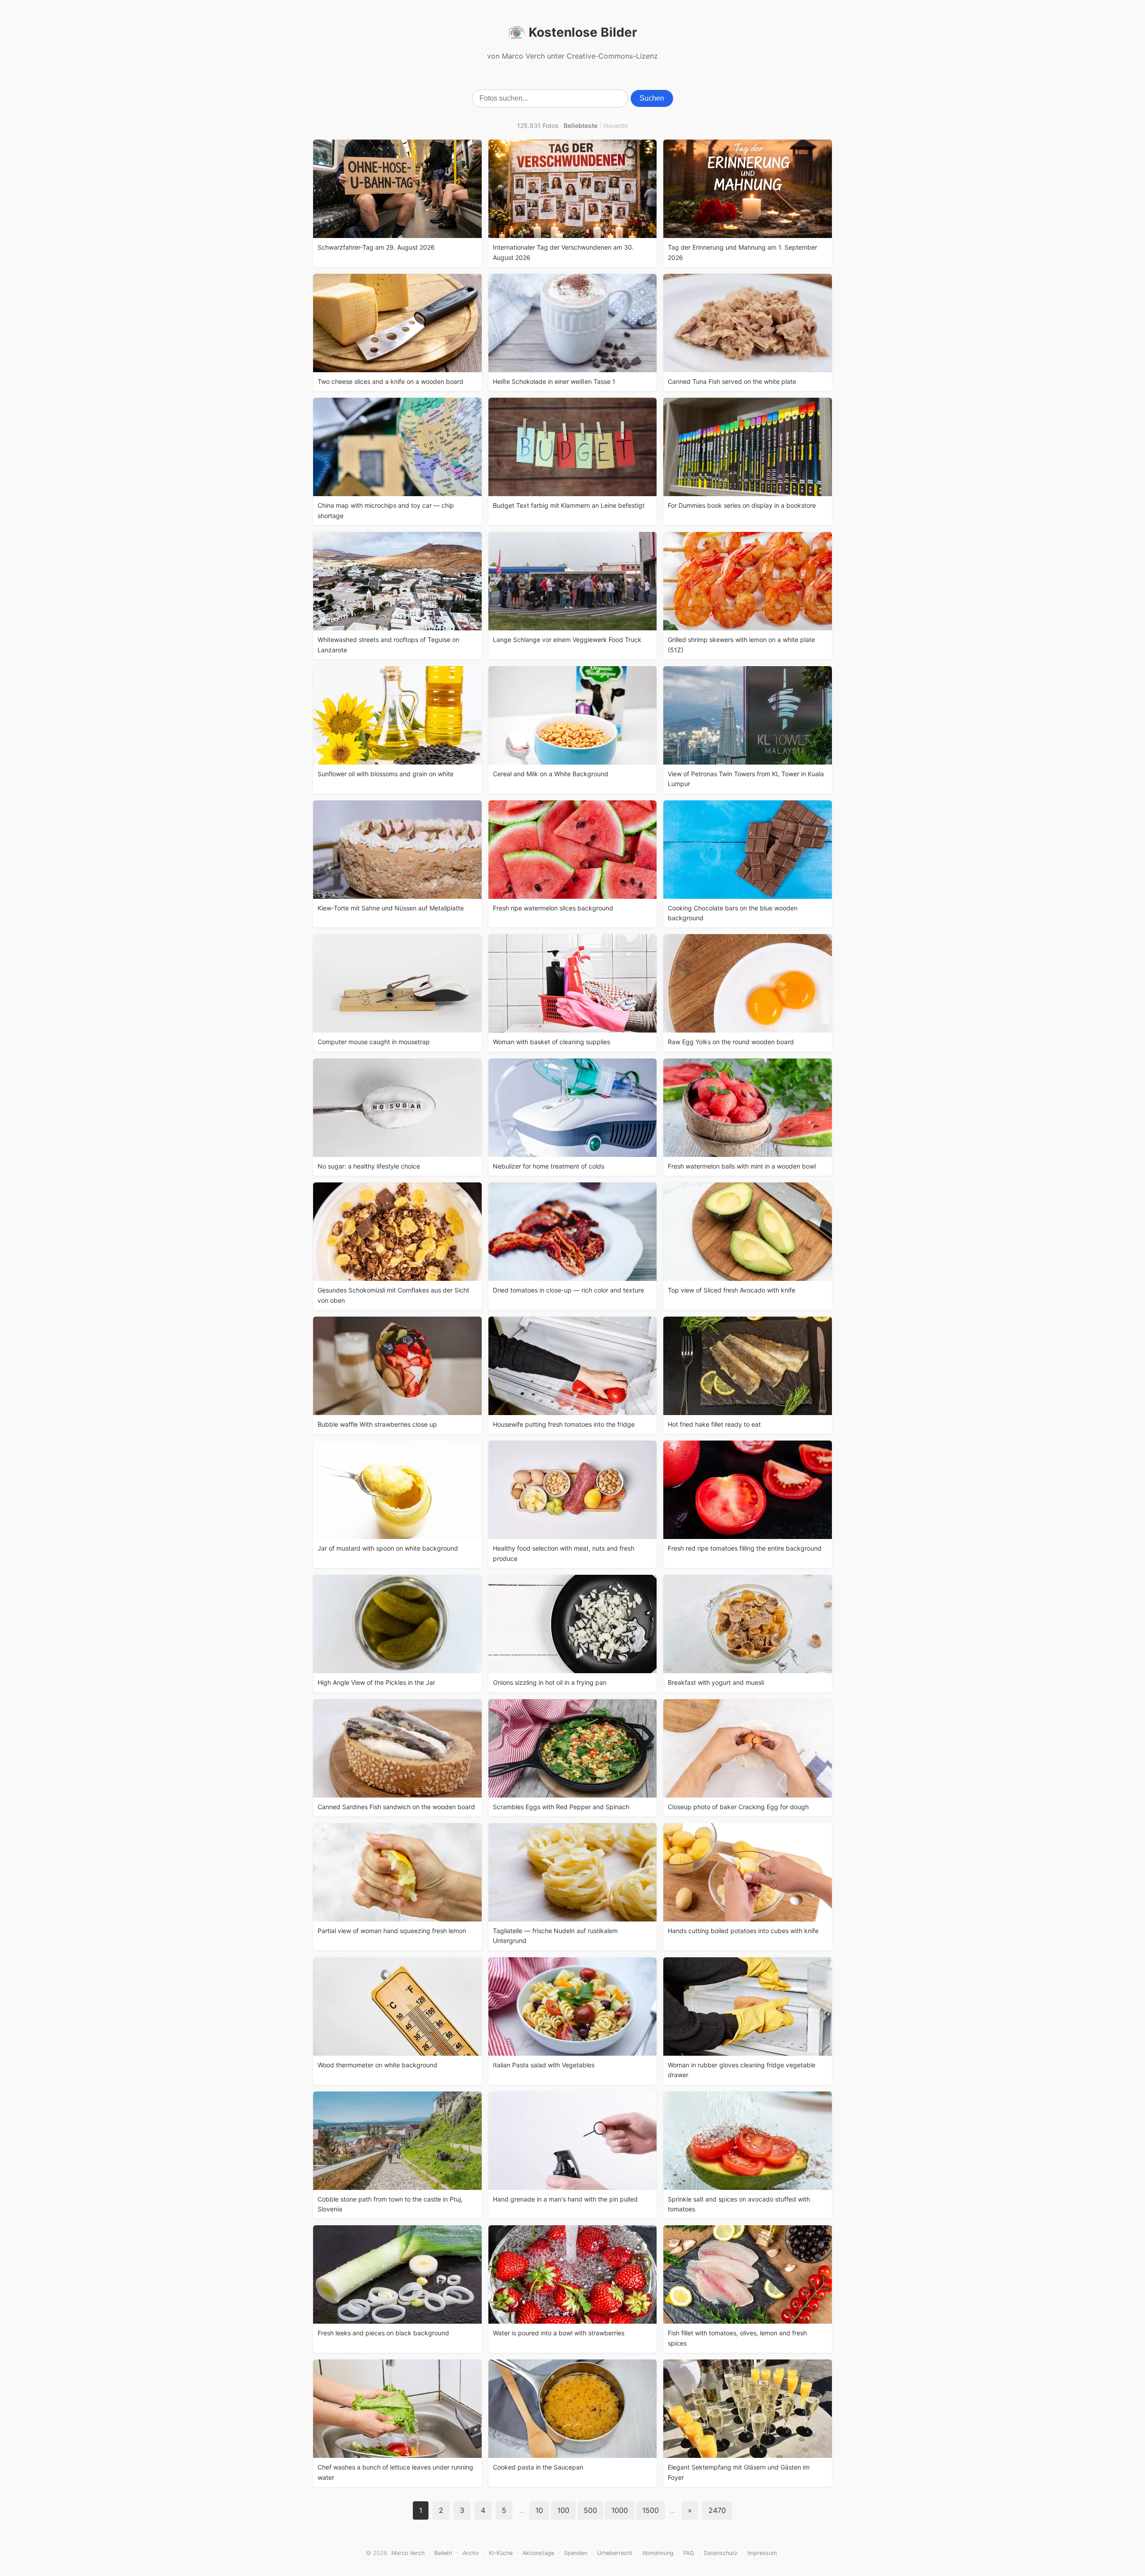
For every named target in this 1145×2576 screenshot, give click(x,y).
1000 (620, 2510)
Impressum (762, 2553)
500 (590, 2510)
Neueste (616, 125)
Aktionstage (538, 2553)
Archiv (471, 2553)
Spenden (576, 2553)
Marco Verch (408, 2553)
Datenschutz (721, 2553)
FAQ (689, 2553)
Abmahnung (658, 2553)
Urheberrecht (615, 2553)
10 (539, 2510)
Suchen (652, 98)
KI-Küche (501, 2553)
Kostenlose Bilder (583, 32)
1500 (651, 2510)
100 (563, 2510)
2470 (717, 2510)
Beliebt (443, 2553)
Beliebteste (581, 125)
